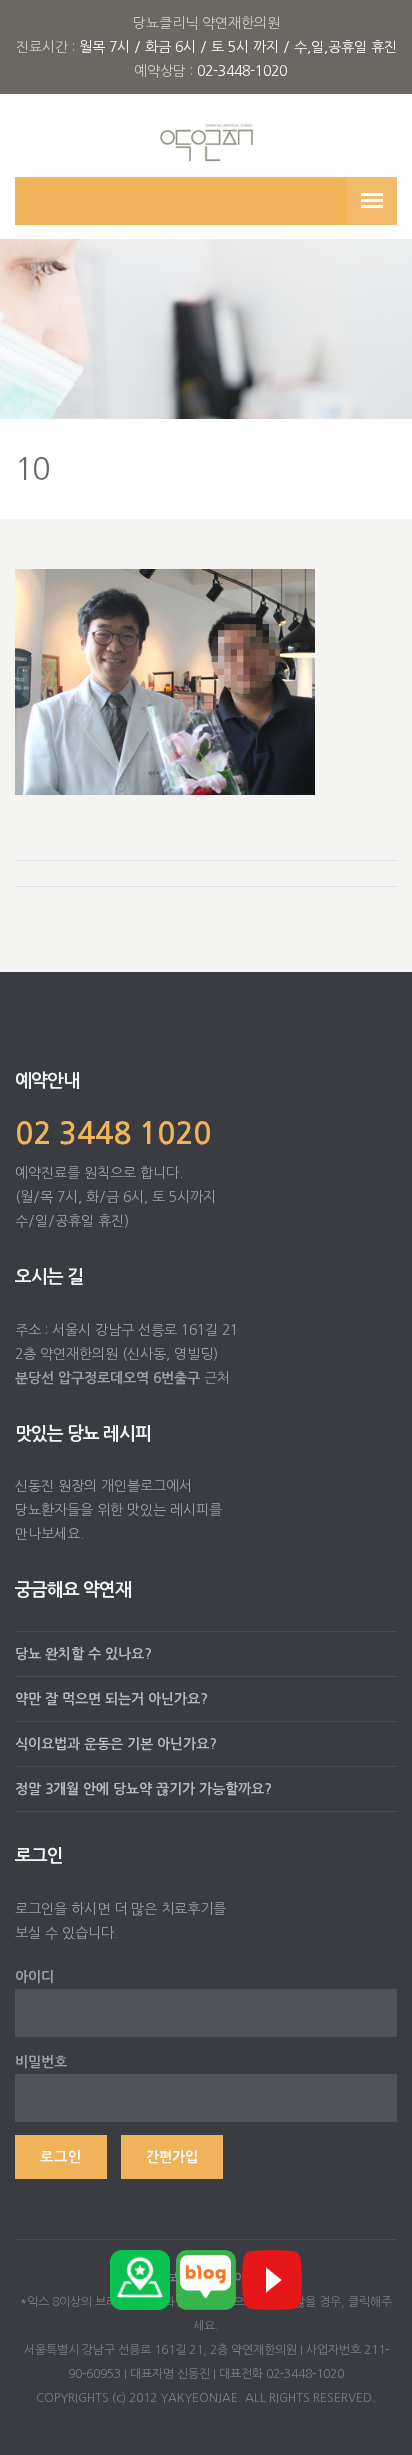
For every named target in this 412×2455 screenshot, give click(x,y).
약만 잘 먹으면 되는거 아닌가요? (111, 1699)
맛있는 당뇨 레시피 (83, 1434)
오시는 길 (49, 1277)
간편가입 (172, 2157)
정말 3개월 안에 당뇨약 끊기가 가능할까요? (143, 1789)
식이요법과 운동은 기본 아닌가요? (116, 1744)
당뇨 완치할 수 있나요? (83, 1654)
